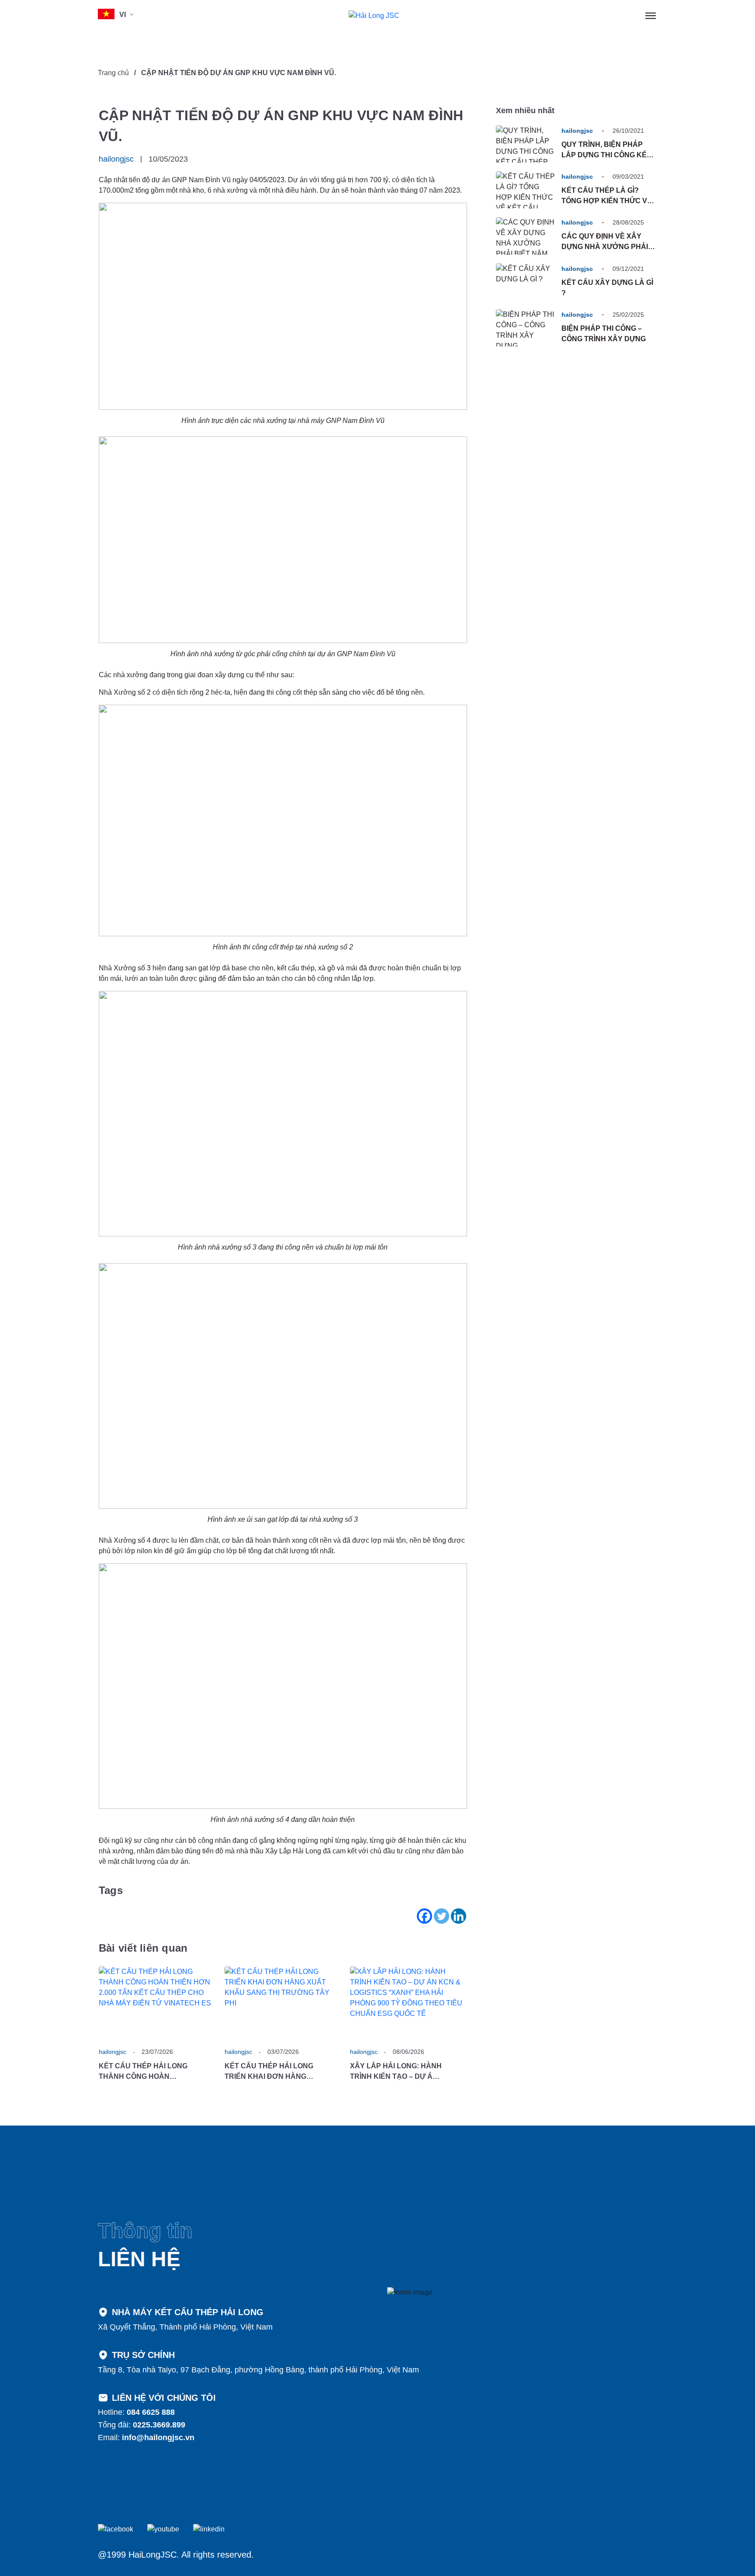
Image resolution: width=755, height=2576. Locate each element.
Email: (146, 2438)
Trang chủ (113, 73)
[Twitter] (442, 1916)
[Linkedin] (459, 1916)
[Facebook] (424, 1916)
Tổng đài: (142, 2425)
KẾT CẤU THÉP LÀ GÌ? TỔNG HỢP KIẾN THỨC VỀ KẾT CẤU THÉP (607, 201)
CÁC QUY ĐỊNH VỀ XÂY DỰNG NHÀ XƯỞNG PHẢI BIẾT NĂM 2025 (605, 247)
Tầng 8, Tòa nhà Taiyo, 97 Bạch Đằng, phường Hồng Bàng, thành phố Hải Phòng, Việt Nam (258, 2370)
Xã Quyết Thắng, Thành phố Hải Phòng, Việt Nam (185, 2327)
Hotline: (136, 2412)
